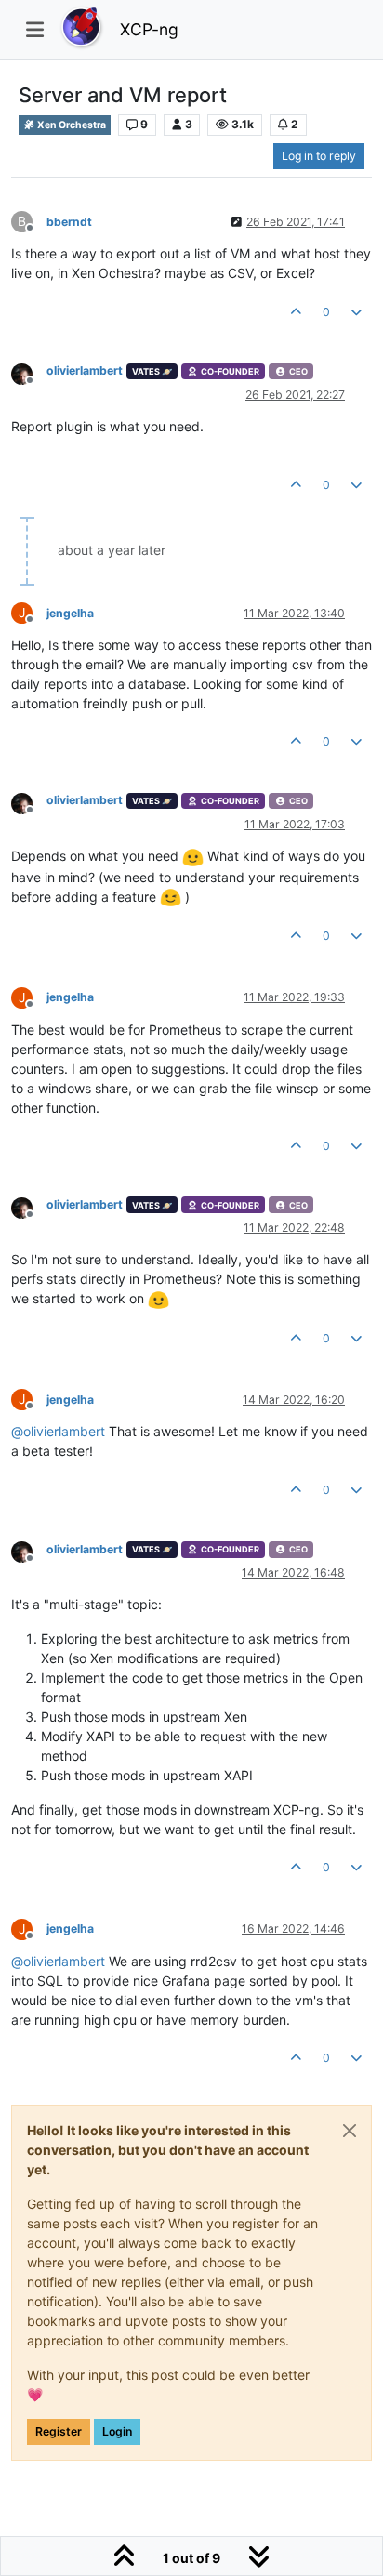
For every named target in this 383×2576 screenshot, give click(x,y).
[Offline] (29, 372)
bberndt (69, 222)
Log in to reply (319, 156)
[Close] (350, 2131)
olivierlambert (85, 370)
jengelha (70, 613)
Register (59, 2431)
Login (117, 2431)
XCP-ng (149, 29)
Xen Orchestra (71, 125)
